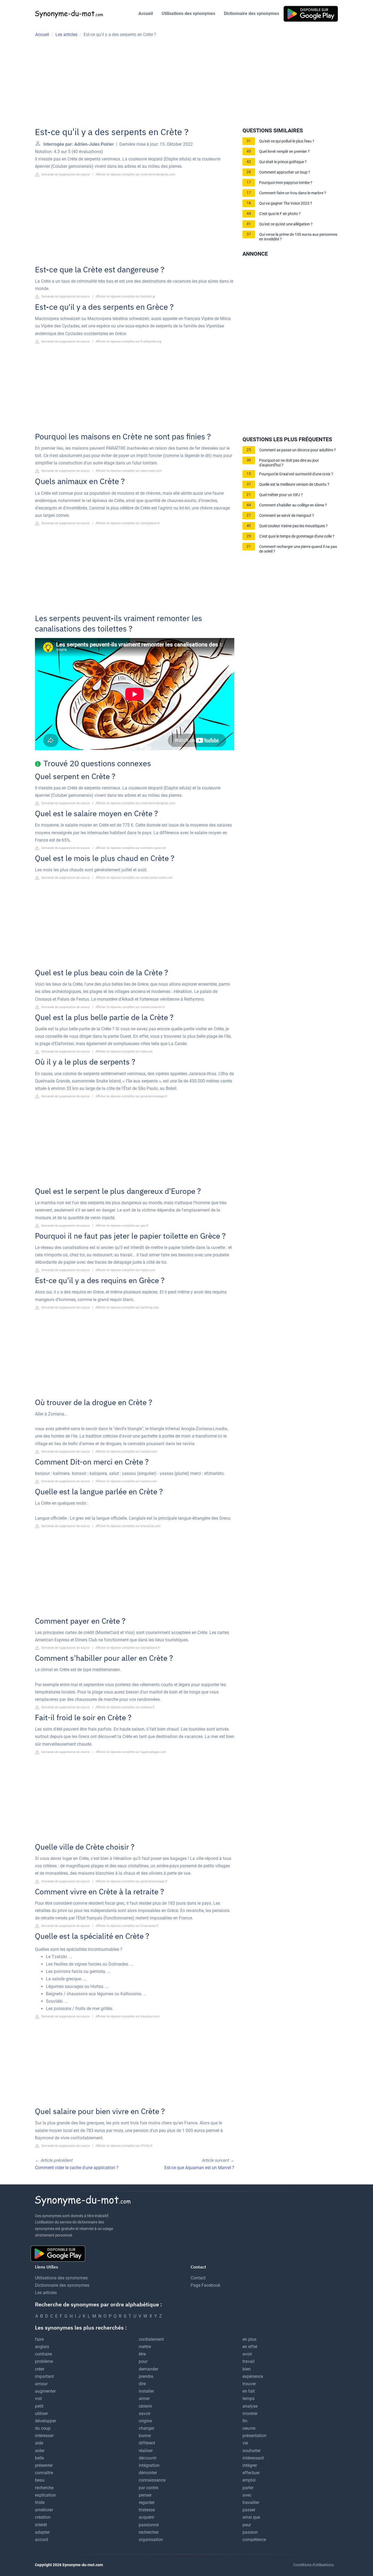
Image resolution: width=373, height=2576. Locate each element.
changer (146, 2428)
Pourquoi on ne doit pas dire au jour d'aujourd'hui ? (289, 463)
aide (39, 2443)
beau (40, 2480)
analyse (250, 2406)
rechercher (149, 2532)
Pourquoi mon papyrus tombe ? (286, 183)
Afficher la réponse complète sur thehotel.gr (125, 296)
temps (248, 2398)
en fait (249, 2391)
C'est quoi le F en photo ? (280, 214)
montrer (250, 2413)
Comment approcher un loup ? (285, 172)
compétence (254, 2540)
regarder (147, 2502)
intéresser (44, 2436)
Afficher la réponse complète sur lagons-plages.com (131, 1752)
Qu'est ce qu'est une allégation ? (286, 224)
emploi (249, 2480)
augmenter (45, 2391)
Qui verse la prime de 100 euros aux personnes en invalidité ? (298, 237)
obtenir (145, 2406)
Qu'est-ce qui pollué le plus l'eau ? (287, 141)
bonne (145, 2436)
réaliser (146, 2451)
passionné (149, 2525)
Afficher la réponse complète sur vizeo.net (124, 1052)
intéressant (253, 2458)
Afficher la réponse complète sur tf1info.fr (124, 2146)
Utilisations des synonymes (188, 14)
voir (39, 2398)
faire (39, 2339)
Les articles (46, 2293)
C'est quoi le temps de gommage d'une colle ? (297, 536)
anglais (42, 2347)
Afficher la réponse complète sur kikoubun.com (128, 2016)
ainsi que (251, 2517)
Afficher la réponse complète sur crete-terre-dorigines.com (135, 175)
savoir (145, 2413)
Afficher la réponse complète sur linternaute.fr (127, 1926)
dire (142, 2384)
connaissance (152, 2480)
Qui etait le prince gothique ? (283, 162)
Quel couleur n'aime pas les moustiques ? (293, 526)
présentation (254, 2436)
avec (247, 2495)
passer (249, 2510)
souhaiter (251, 2451)
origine (145, 2421)
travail (248, 2361)
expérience (253, 2376)
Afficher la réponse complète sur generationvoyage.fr (131, 1096)
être (142, 2354)
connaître (44, 2473)
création (43, 2517)
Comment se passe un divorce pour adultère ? (297, 450)
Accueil (146, 14)
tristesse (147, 2510)
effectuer (251, 2473)
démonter (148, 2473)
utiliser (41, 2413)
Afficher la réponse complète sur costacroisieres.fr (130, 1007)
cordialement (151, 2339)
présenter (44, 2465)
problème (44, 2361)
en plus (249, 2339)
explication (45, 2495)
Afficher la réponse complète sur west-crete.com (129, 471)
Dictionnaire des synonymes (251, 14)
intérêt (41, 2525)
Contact (198, 2278)
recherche (44, 2488)
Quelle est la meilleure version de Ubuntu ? (294, 485)
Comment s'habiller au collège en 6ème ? (293, 505)
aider (40, 2451)
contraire (43, 2354)
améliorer (44, 2510)
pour (143, 2361)
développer (45, 2421)
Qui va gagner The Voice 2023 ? (286, 203)
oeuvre (249, 2428)
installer (146, 2391)
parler (248, 2488)
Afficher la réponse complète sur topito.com (125, 1270)
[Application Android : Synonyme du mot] (311, 14)
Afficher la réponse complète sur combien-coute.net (131, 848)
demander (148, 2369)
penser (145, 2495)
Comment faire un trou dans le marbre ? (293, 193)
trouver (249, 2384)
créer (40, 2369)
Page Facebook (205, 2285)
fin (245, 2421)
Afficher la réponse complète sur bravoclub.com (128, 1526)
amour (41, 2384)
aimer (144, 2398)
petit (39, 2406)
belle (39, 2458)
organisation (151, 2540)
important (44, 2376)
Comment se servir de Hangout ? (287, 516)
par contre (148, 2488)
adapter (42, 2532)
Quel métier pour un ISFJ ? (281, 495)
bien (247, 2369)
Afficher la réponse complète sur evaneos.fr (125, 1707)
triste (40, 2502)
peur (247, 2525)
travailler (251, 2502)
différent (147, 2443)
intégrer (250, 2465)
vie (245, 2443)
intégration (149, 2465)
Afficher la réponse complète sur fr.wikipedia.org (128, 342)
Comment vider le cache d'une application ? (77, 2168)
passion (250, 2532)
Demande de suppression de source (65, 175)
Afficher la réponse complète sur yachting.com (127, 1308)
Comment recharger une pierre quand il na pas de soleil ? (298, 549)
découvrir (148, 2458)
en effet (250, 2347)
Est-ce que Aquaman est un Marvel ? (199, 2168)
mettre (145, 2347)
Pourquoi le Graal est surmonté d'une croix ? (296, 474)
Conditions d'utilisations (313, 2565)
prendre (146, 2376)
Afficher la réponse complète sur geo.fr (122, 1226)
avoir (247, 2354)
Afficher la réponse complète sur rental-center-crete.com (134, 878)
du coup (43, 2428)
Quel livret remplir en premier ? (284, 152)
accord (42, 2540)
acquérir (146, 2517)
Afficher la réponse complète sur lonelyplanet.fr (128, 523)
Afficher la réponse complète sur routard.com (126, 1452)
